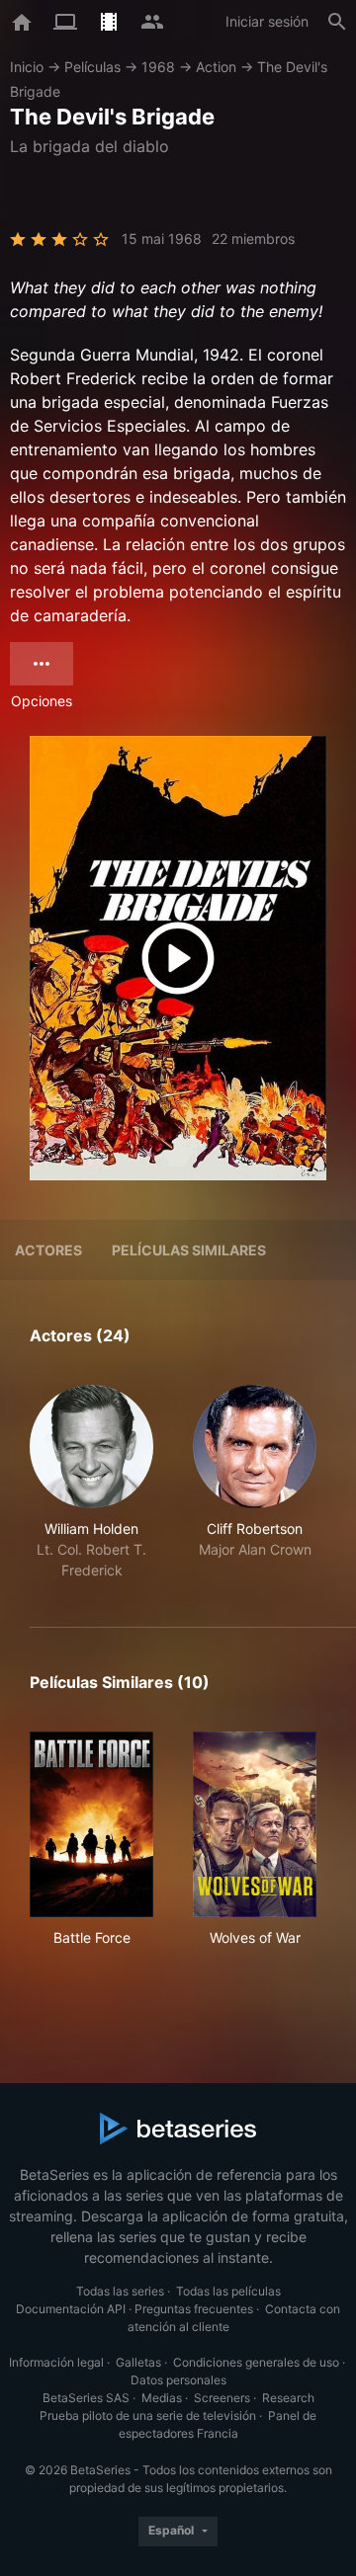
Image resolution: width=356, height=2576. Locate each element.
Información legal (56, 2362)
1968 (158, 67)
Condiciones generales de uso (256, 2362)
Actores (48, 1250)
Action (216, 67)
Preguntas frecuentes (194, 2309)
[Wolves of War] (255, 1824)
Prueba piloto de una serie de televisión (148, 2415)
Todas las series (120, 2291)
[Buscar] (337, 22)
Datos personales (178, 2380)
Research (288, 2398)
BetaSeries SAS (86, 2398)
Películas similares (189, 1250)
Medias (162, 2398)
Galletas (138, 2362)
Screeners (222, 2398)
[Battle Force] (91, 1824)
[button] (91, 1483)
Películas (92, 67)
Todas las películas (228, 2291)
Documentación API (71, 2309)
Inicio (27, 67)
